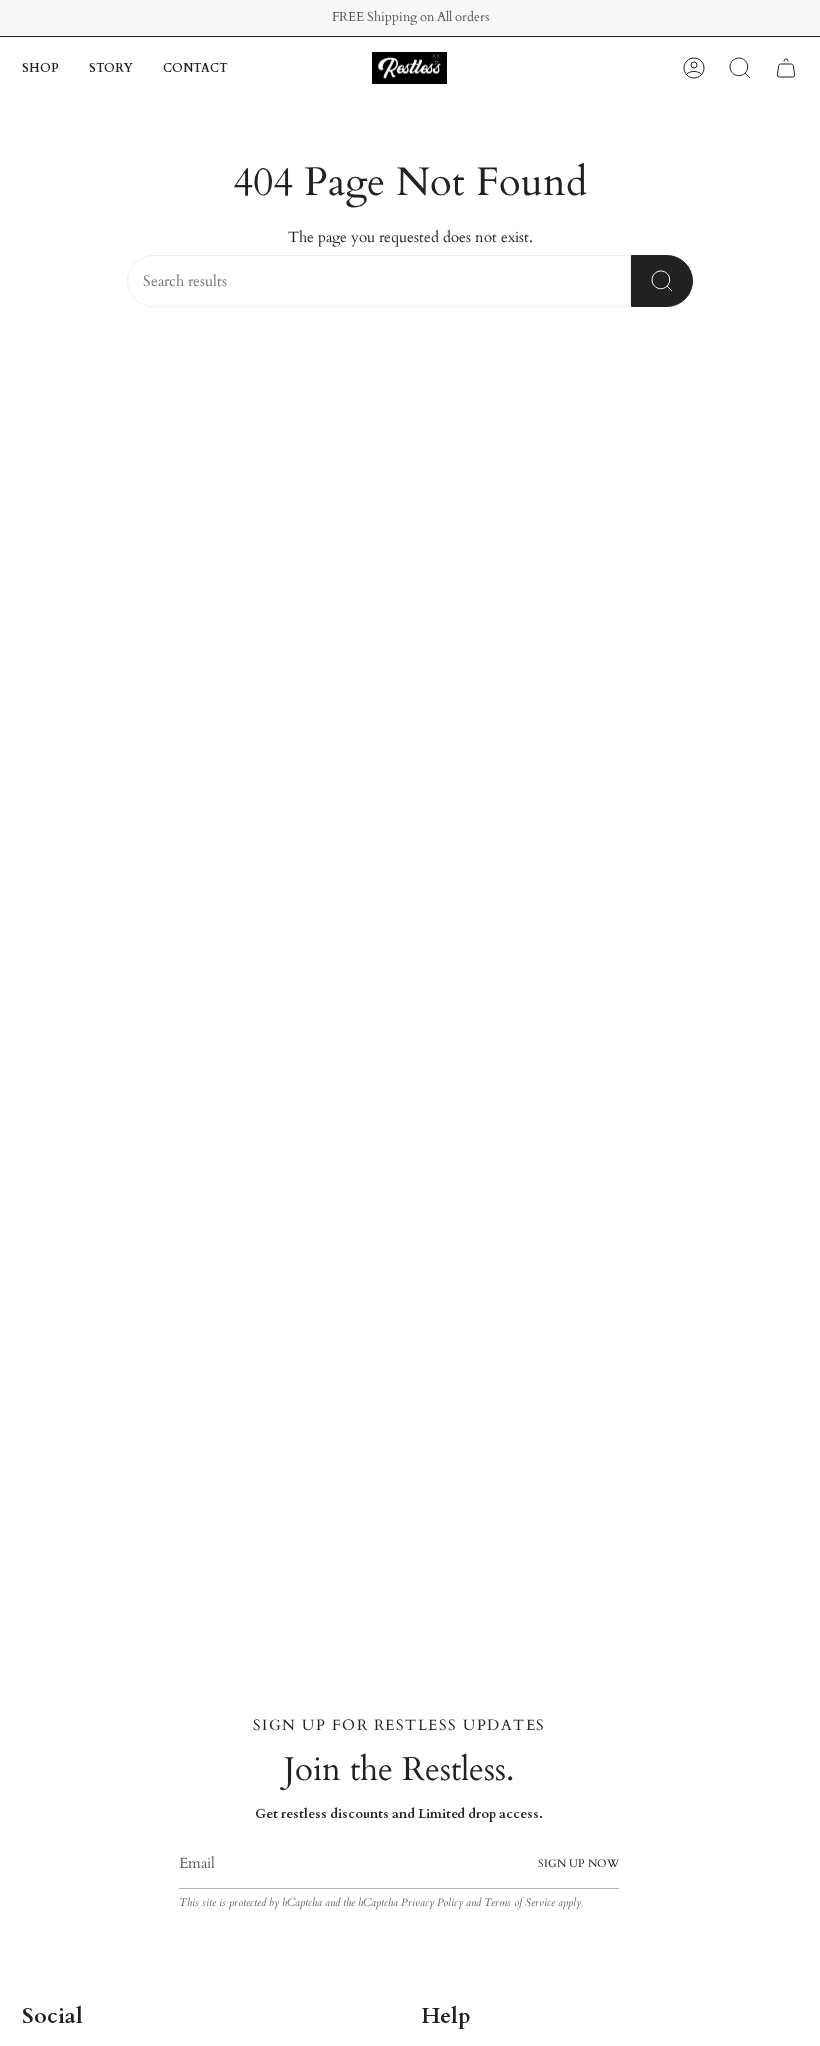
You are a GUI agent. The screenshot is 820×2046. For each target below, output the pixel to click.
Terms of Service (519, 1902)
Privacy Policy (432, 1902)
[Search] (662, 281)
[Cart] (786, 68)
